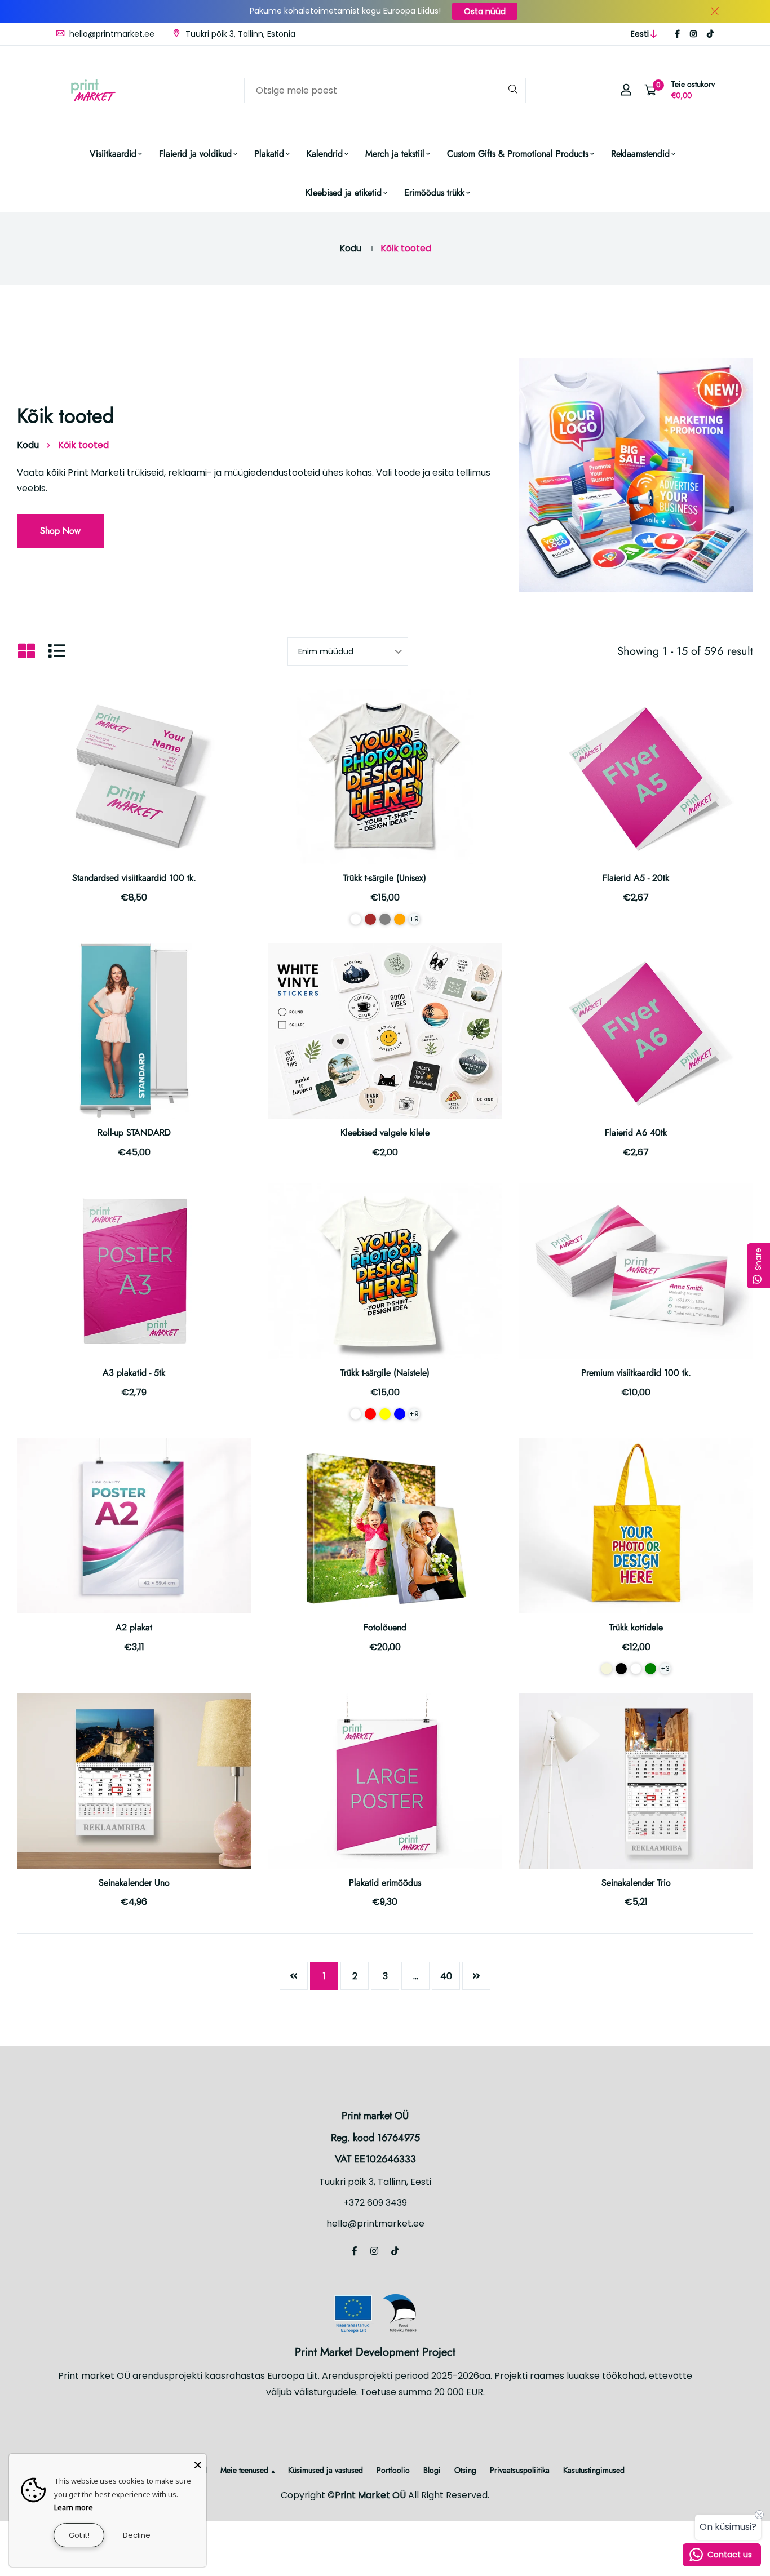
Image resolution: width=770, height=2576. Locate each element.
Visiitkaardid (113, 154)
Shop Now (60, 531)
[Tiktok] (710, 34)
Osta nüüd (485, 11)
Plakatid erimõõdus (385, 1883)
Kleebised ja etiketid (344, 192)
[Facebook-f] (677, 34)
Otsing (465, 2470)
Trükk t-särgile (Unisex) (385, 878)
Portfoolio (393, 2470)
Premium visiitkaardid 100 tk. (636, 1373)
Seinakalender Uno (134, 1883)
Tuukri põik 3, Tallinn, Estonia (239, 34)
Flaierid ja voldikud (195, 154)
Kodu (350, 248)
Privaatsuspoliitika (520, 2470)
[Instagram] (693, 34)
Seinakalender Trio (636, 1883)
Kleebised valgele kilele (385, 1132)
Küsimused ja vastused (326, 2470)
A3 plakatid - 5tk (134, 1373)
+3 (665, 1668)
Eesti (640, 34)
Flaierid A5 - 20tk (636, 878)
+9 (414, 919)
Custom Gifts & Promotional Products (518, 154)
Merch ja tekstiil (395, 154)
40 (446, 1976)
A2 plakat (134, 1627)
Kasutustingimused (594, 2470)
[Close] (198, 2462)
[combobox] (385, 90)
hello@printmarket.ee (111, 34)
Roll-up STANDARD (134, 1132)
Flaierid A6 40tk (636, 1132)
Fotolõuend (385, 1627)
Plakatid (269, 154)
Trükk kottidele (636, 1627)
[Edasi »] (476, 1976)
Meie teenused (244, 2470)
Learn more (74, 2507)
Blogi (432, 2470)
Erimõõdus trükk (434, 192)
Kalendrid (325, 154)
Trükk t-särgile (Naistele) (385, 1373)
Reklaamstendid (640, 154)
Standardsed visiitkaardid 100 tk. (134, 878)
